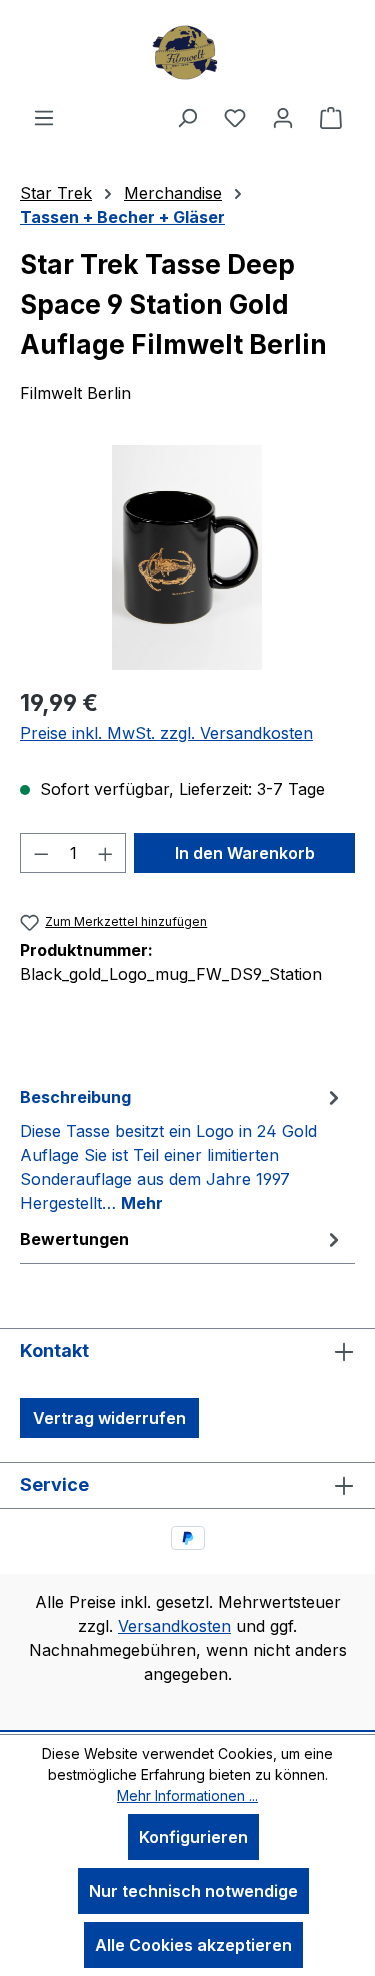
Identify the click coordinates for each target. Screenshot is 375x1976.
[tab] (182, 1149)
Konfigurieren (193, 1837)
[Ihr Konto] (283, 117)
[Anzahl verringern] (41, 853)
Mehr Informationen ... (187, 1795)
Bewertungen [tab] (74, 1239)
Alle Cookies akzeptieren (193, 1945)
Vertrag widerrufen (109, 1418)
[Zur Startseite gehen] (188, 52)
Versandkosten (174, 1626)
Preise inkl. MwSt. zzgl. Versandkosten (166, 733)
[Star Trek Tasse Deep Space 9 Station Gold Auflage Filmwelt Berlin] (187, 557)
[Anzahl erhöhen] (106, 853)
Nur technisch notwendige (193, 1891)
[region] (187, 557)
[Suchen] (187, 117)
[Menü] (44, 117)
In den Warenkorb (245, 853)
